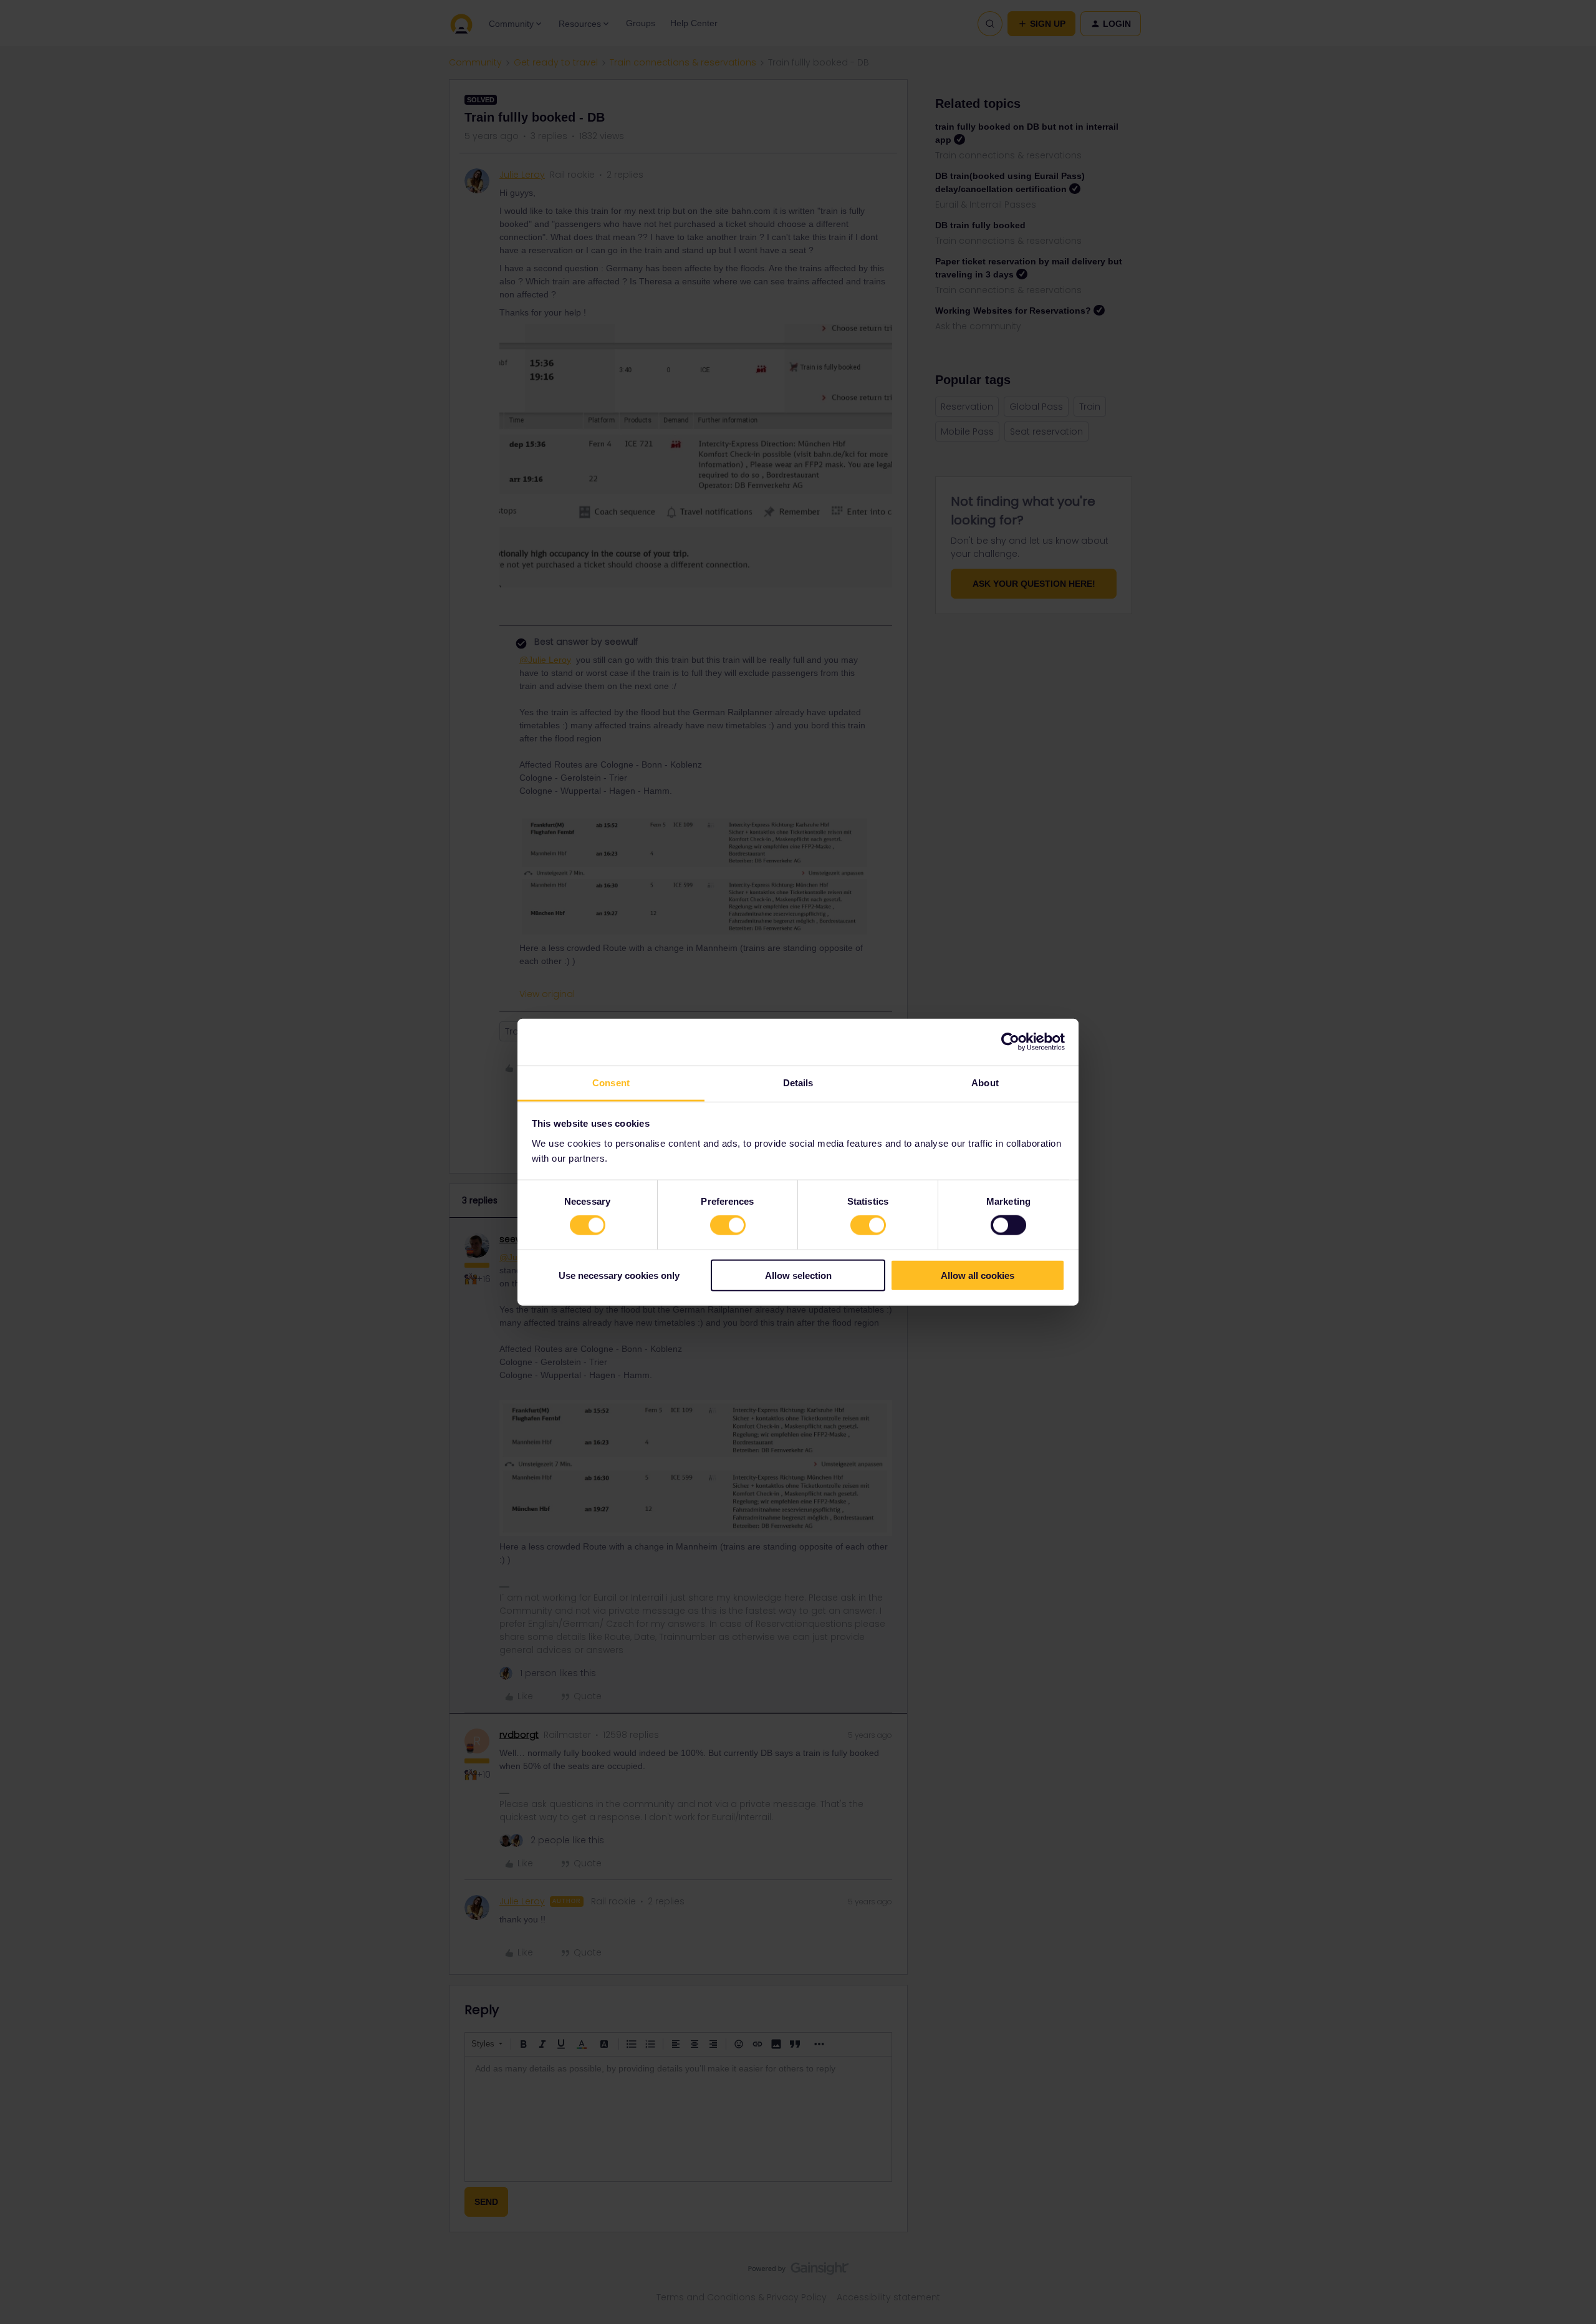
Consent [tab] (611, 1082)
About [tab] (985, 1082)
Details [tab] (798, 1082)
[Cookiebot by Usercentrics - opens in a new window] (1010, 1042)
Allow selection (798, 1275)
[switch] (728, 1225)
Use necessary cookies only (619, 1275)
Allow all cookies (978, 1275)
